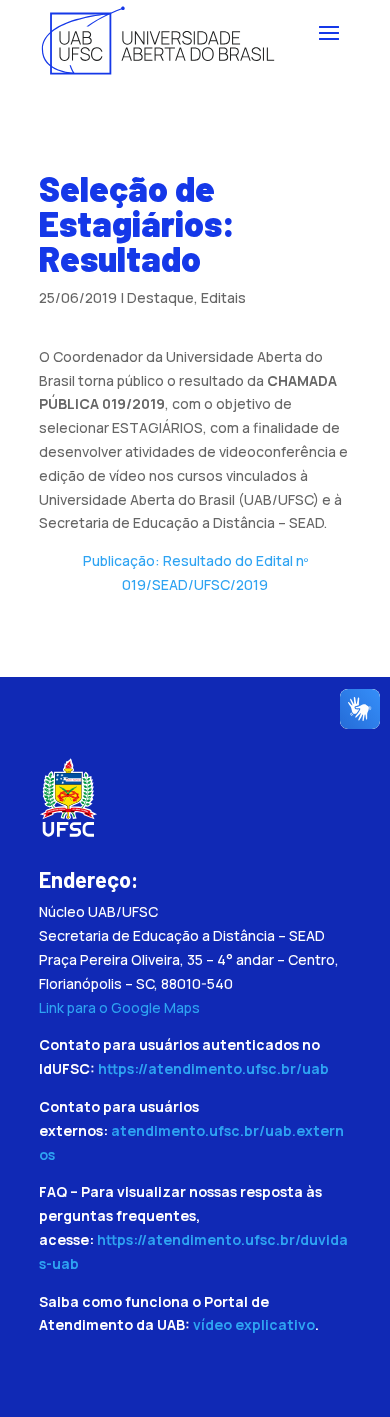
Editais (223, 297)
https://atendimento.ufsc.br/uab (213, 1068)
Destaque (160, 297)
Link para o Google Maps (119, 1007)
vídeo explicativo (254, 1324)
